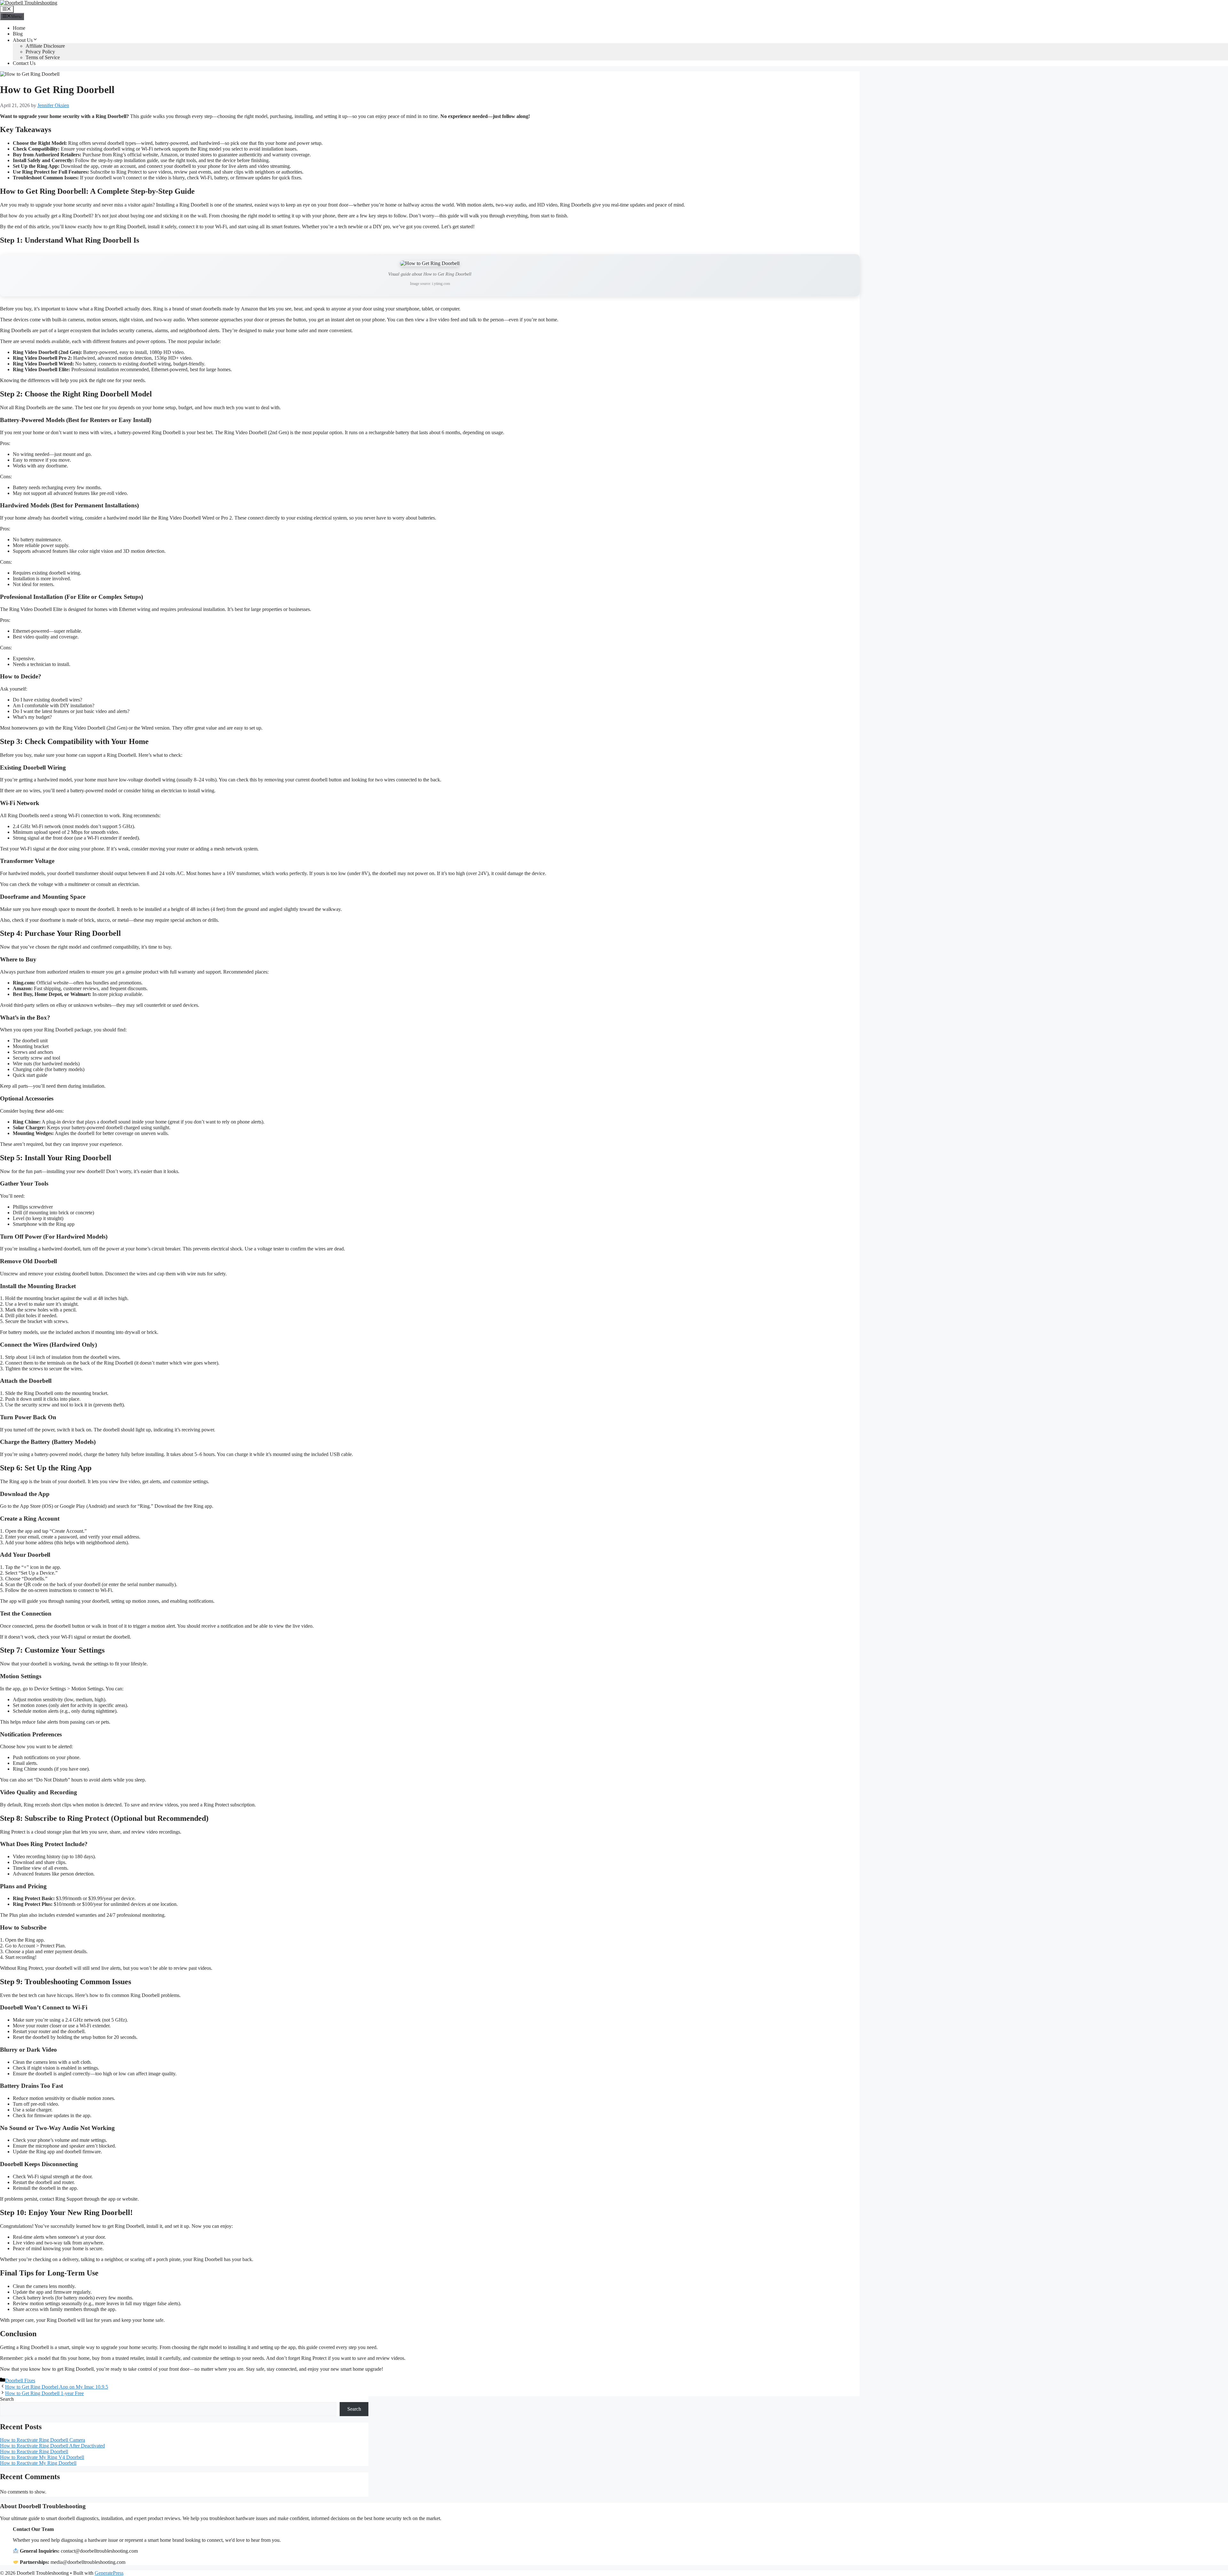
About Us (23, 40)
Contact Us (24, 63)
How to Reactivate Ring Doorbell (34, 2451)
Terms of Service (43, 57)
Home (19, 28)
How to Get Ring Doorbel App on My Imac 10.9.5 (57, 2387)
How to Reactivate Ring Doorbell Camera (43, 2440)
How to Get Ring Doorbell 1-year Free (44, 2393)
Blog (18, 34)
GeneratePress (109, 2573)
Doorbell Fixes (20, 2380)
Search (7, 2399)
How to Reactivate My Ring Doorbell (38, 2463)
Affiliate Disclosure (45, 46)
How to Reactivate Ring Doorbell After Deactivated (52, 2446)
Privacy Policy (40, 52)
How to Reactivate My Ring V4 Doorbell (42, 2457)
